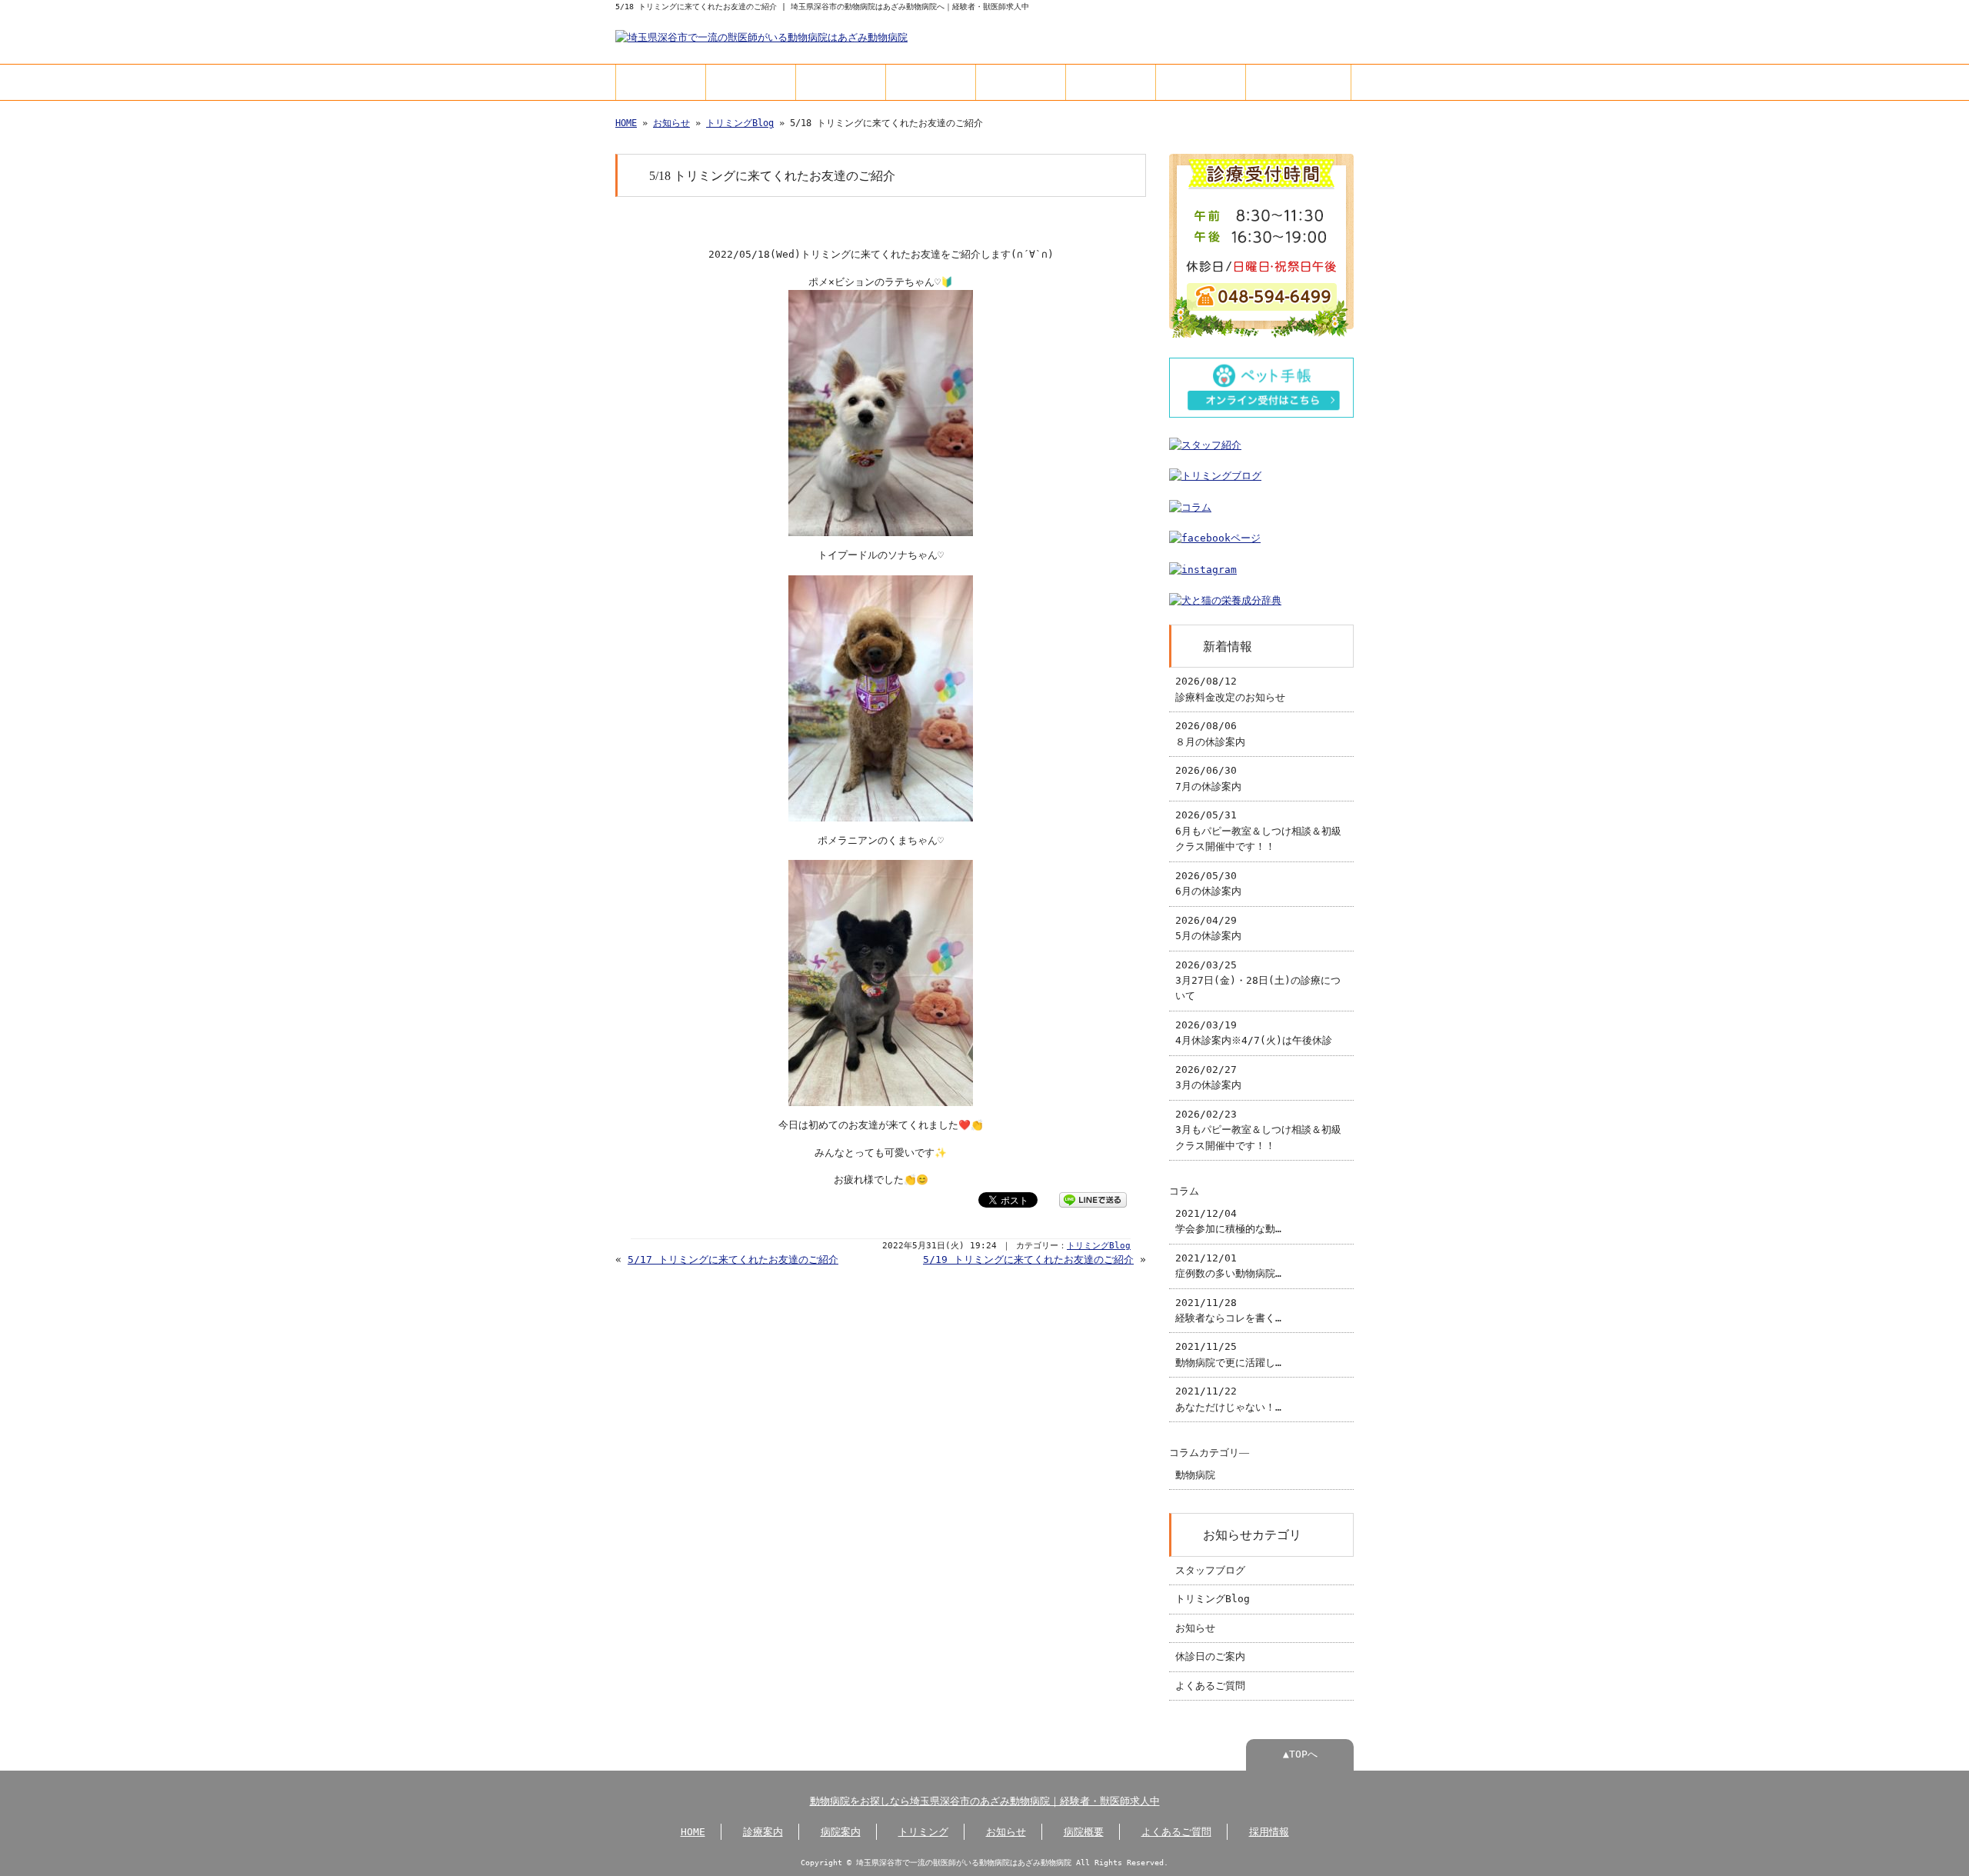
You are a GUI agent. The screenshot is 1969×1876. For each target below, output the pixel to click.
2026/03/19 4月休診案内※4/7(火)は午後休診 (1254, 1033)
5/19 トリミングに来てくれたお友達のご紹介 (1028, 1260)
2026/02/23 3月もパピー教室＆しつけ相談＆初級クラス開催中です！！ (1258, 1130)
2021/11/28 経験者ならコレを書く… (1228, 1310)
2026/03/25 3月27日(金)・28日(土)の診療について (1258, 981)
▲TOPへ (1300, 1754)
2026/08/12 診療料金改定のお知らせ (1230, 689)
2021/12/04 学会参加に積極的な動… (1228, 1221)
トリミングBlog (740, 123)
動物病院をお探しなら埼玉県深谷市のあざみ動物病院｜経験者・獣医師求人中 (985, 1801)
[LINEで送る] (1093, 1199)
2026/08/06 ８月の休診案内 (1210, 733)
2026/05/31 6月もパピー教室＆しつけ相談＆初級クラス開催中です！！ (1258, 831)
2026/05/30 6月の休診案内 (1208, 883)
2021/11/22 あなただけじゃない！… (1228, 1399)
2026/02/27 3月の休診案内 (1208, 1077)
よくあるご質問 (1201, 82)
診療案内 (751, 82)
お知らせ (1021, 82)
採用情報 (1298, 82)
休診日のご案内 (1210, 1656)
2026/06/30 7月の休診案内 (1208, 778)
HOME (661, 82)
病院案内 (841, 82)
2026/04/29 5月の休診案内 (1208, 928)
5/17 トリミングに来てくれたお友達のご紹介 (733, 1260)
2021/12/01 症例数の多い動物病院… (1228, 1266)
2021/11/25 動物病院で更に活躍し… (1228, 1354)
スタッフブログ (1210, 1570)
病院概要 (1111, 82)
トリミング (931, 82)
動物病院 (1195, 1475)
